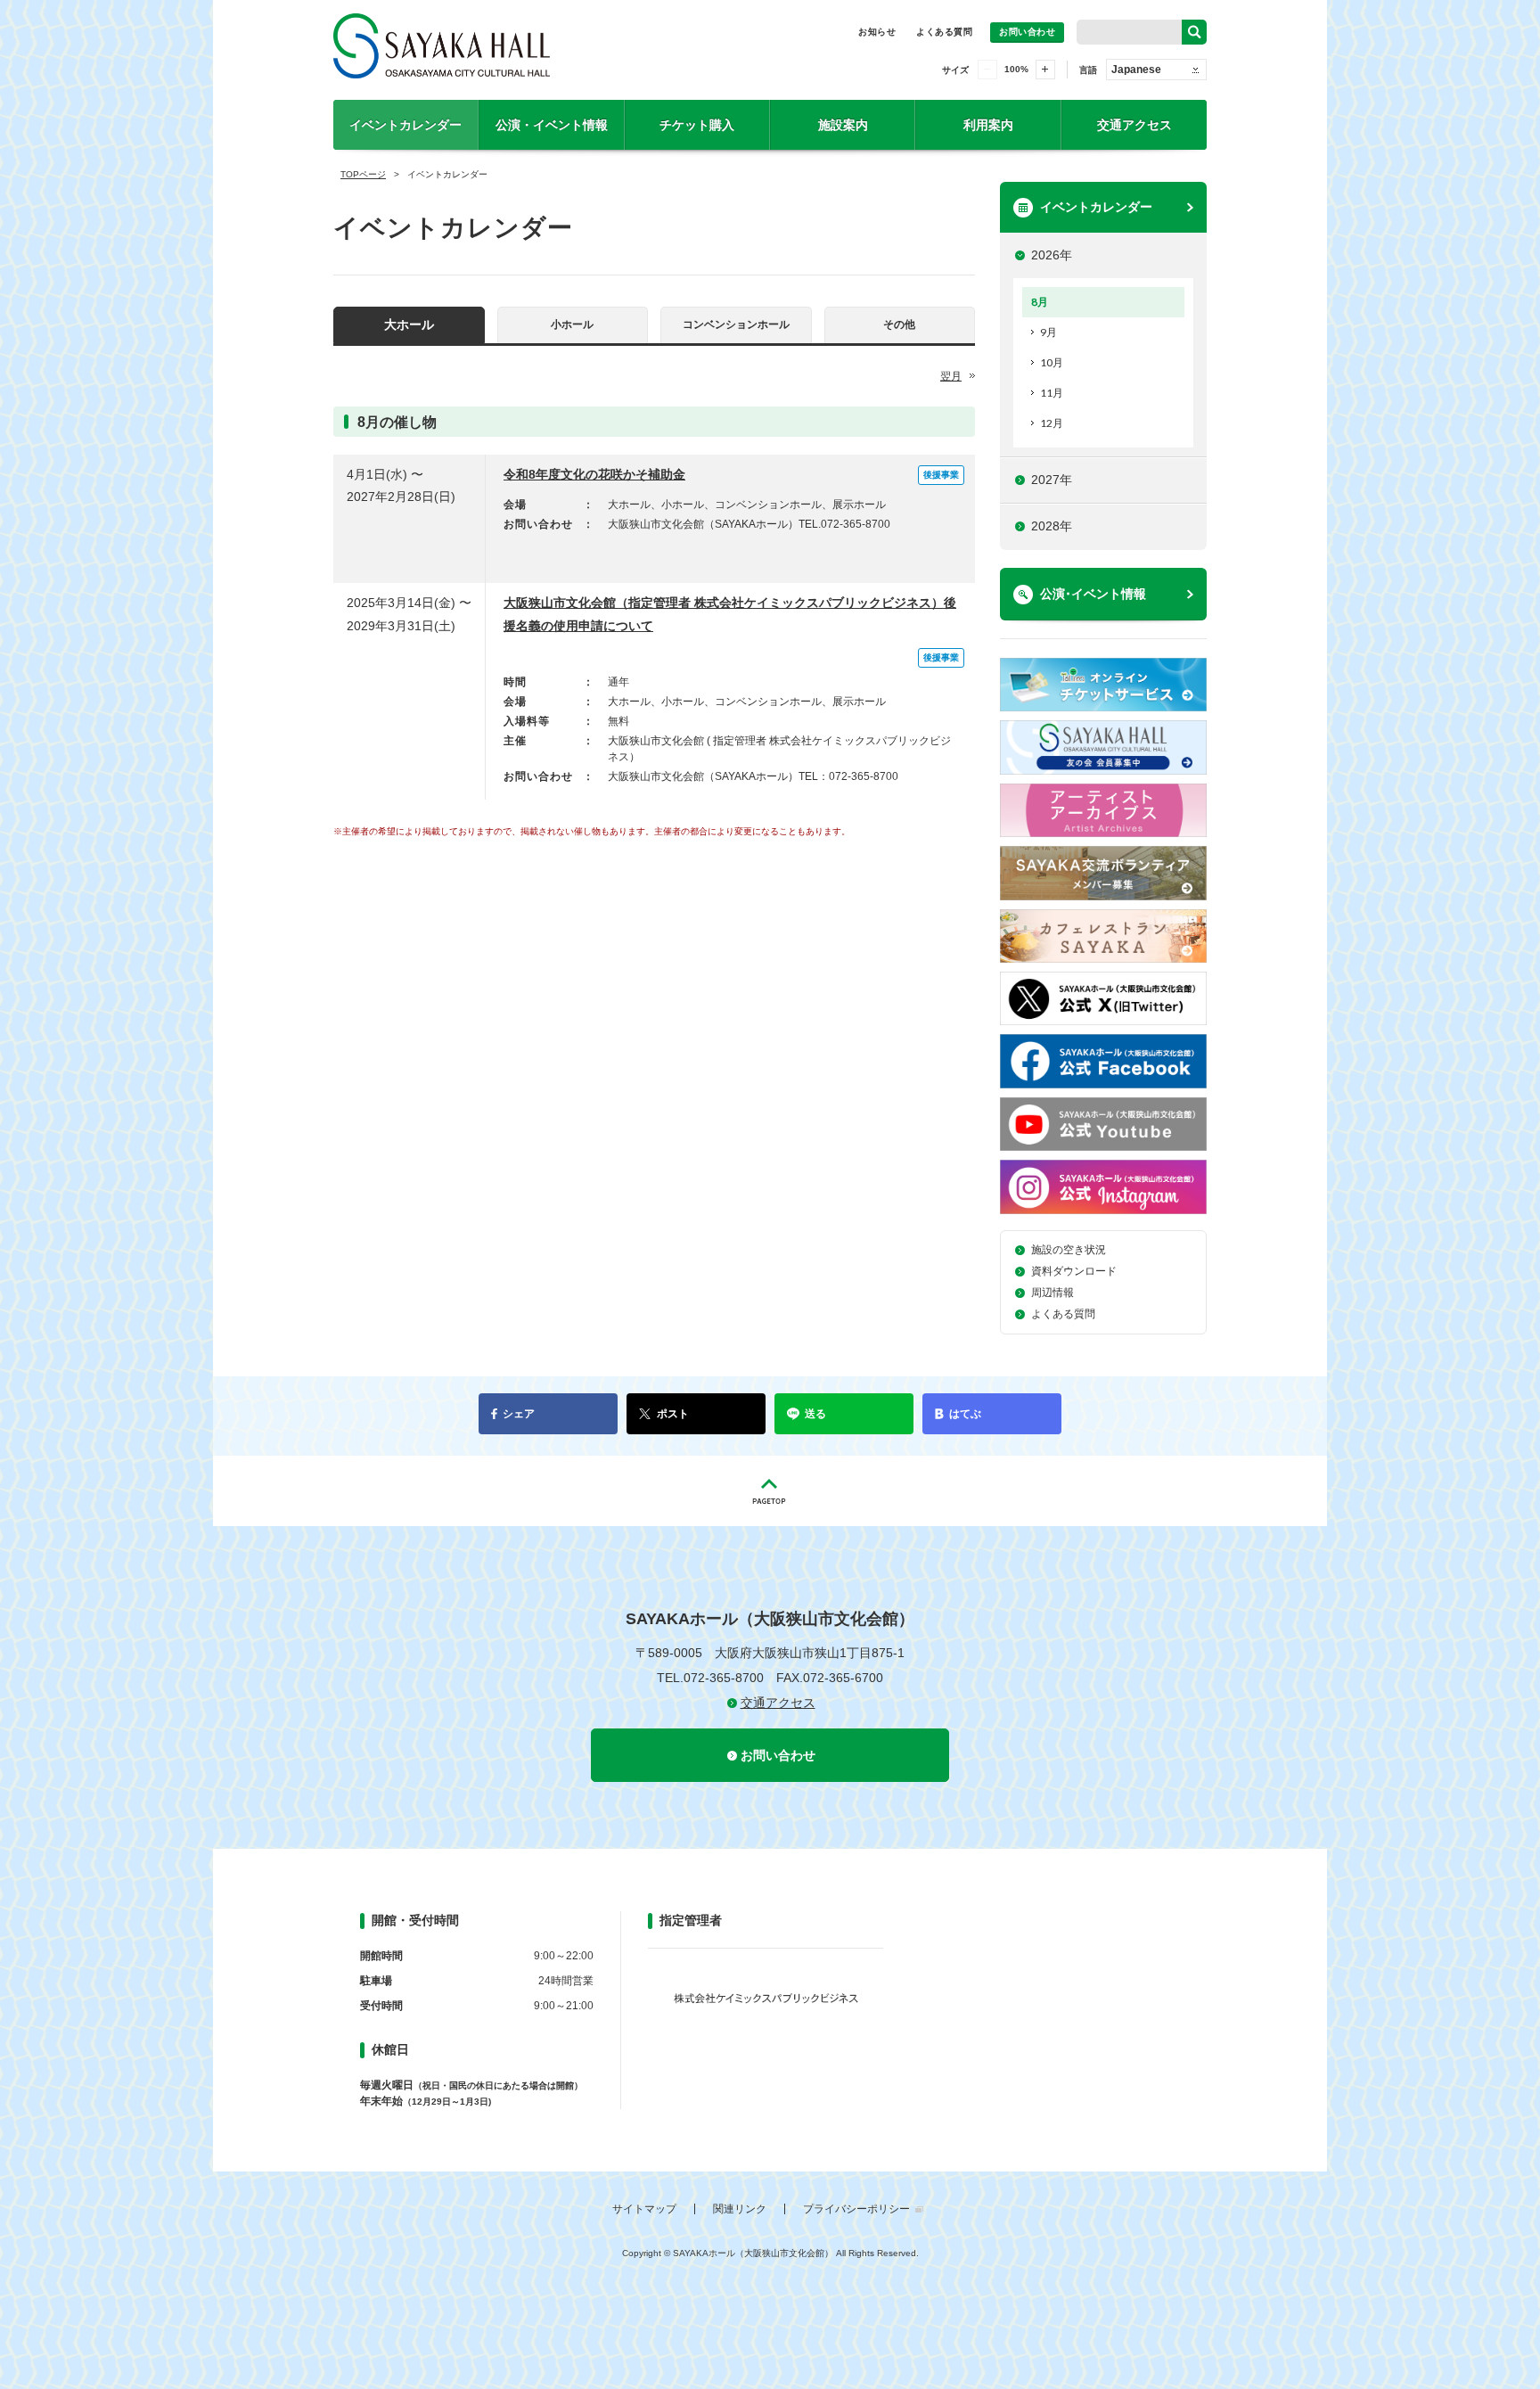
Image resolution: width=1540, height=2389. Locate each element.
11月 (1052, 393)
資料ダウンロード (1074, 1271)
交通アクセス (1135, 125)
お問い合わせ (1027, 32)
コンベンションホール (736, 324)
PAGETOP (770, 1491)
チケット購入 (697, 125)
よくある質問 (944, 32)
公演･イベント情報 (1093, 594)
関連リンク (740, 2209)
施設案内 (843, 125)
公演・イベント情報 (552, 125)
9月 (1049, 332)
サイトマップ (644, 2209)
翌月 (951, 376)
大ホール (409, 324)
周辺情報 (1053, 1293)
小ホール (572, 324)
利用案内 (988, 125)
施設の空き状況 (1069, 1250)
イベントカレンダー (405, 125)
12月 (1052, 423)
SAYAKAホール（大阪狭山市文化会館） (530, 50)
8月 (1040, 302)
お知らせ (877, 32)
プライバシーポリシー (856, 2209)
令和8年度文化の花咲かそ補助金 (594, 474)
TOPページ (363, 174)
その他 (899, 324)
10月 (1052, 362)
